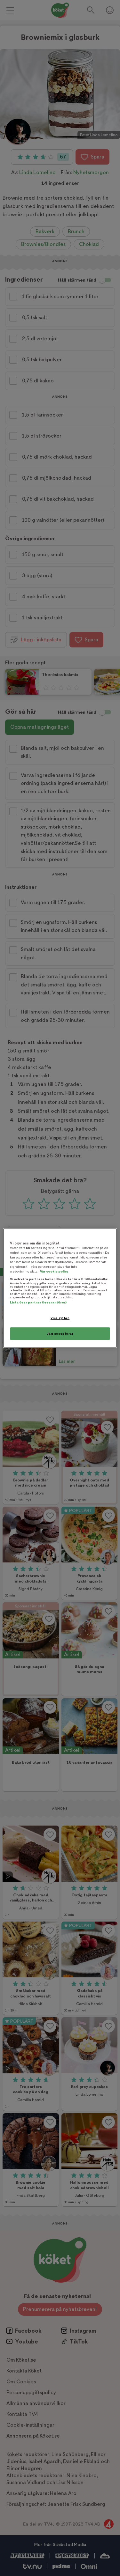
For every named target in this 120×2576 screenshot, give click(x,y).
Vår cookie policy (54, 1271)
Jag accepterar (60, 1334)
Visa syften (60, 1318)
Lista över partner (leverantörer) (38, 1302)
